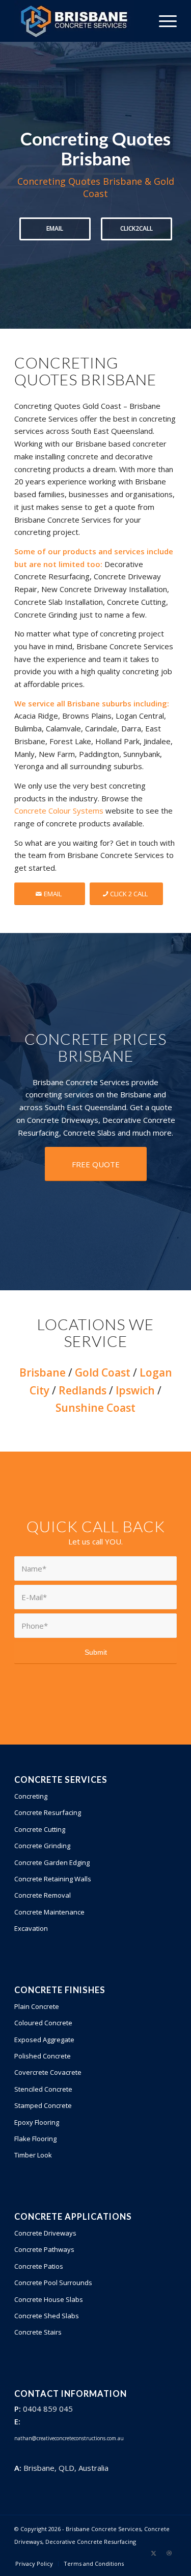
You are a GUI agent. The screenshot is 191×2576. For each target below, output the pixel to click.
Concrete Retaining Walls (53, 1879)
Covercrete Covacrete (48, 2072)
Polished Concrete (43, 2056)
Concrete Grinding (42, 1846)
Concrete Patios (39, 2266)
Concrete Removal (43, 1895)
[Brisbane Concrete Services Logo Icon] (79, 21)
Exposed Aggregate (44, 2040)
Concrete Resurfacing (48, 1812)
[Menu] (163, 21)
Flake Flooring (35, 2139)
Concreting (31, 1796)
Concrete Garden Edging (52, 1862)
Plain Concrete (37, 2006)
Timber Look (33, 2155)
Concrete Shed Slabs (47, 2316)
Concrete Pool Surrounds (53, 2283)
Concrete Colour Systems (59, 811)
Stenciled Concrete (43, 2089)
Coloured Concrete (43, 2023)
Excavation (31, 1928)
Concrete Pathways (44, 2249)
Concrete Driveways (45, 2233)
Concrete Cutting (40, 1829)
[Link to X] (154, 2553)
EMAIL (55, 228)
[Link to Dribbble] (169, 2553)
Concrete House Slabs (49, 2299)
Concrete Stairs (38, 2332)
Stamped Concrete (43, 2105)
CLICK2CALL (137, 228)
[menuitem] (163, 21)
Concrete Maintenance (49, 1912)
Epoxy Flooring (37, 2122)
